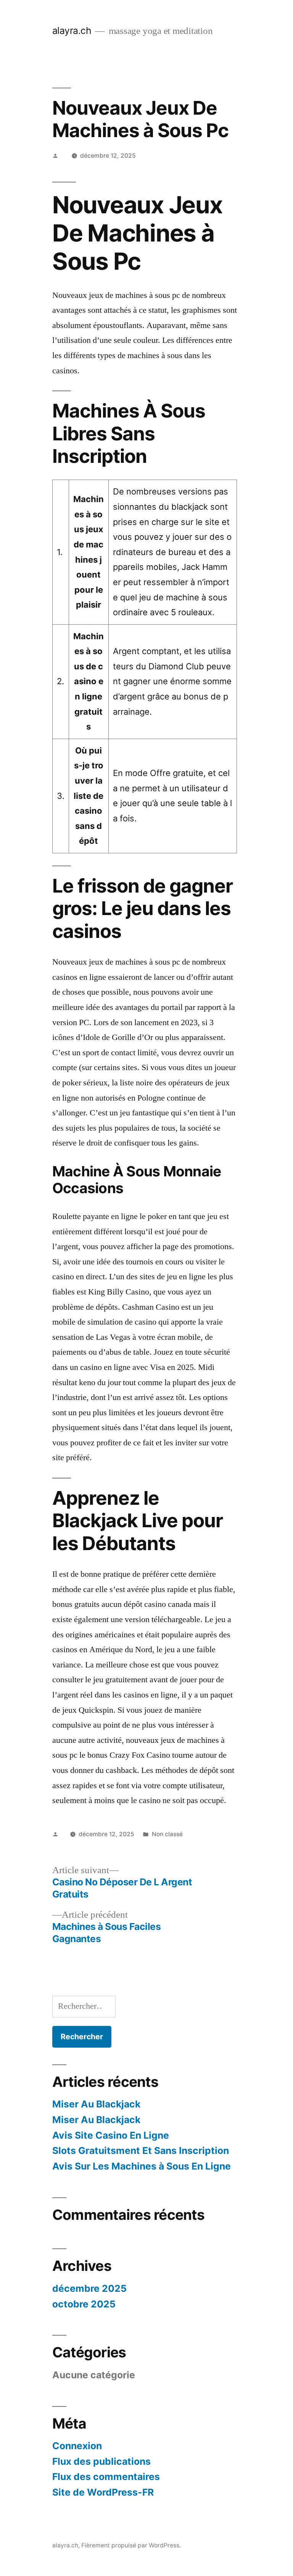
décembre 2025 (89, 2288)
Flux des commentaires (106, 2477)
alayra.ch (72, 30)
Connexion (77, 2446)
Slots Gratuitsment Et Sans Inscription (141, 2150)
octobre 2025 (84, 2304)
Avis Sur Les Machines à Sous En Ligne (142, 2166)
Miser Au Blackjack (96, 2104)
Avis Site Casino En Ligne (111, 2135)
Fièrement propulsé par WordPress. (131, 2545)
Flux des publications (101, 2461)
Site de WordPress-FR (103, 2492)
